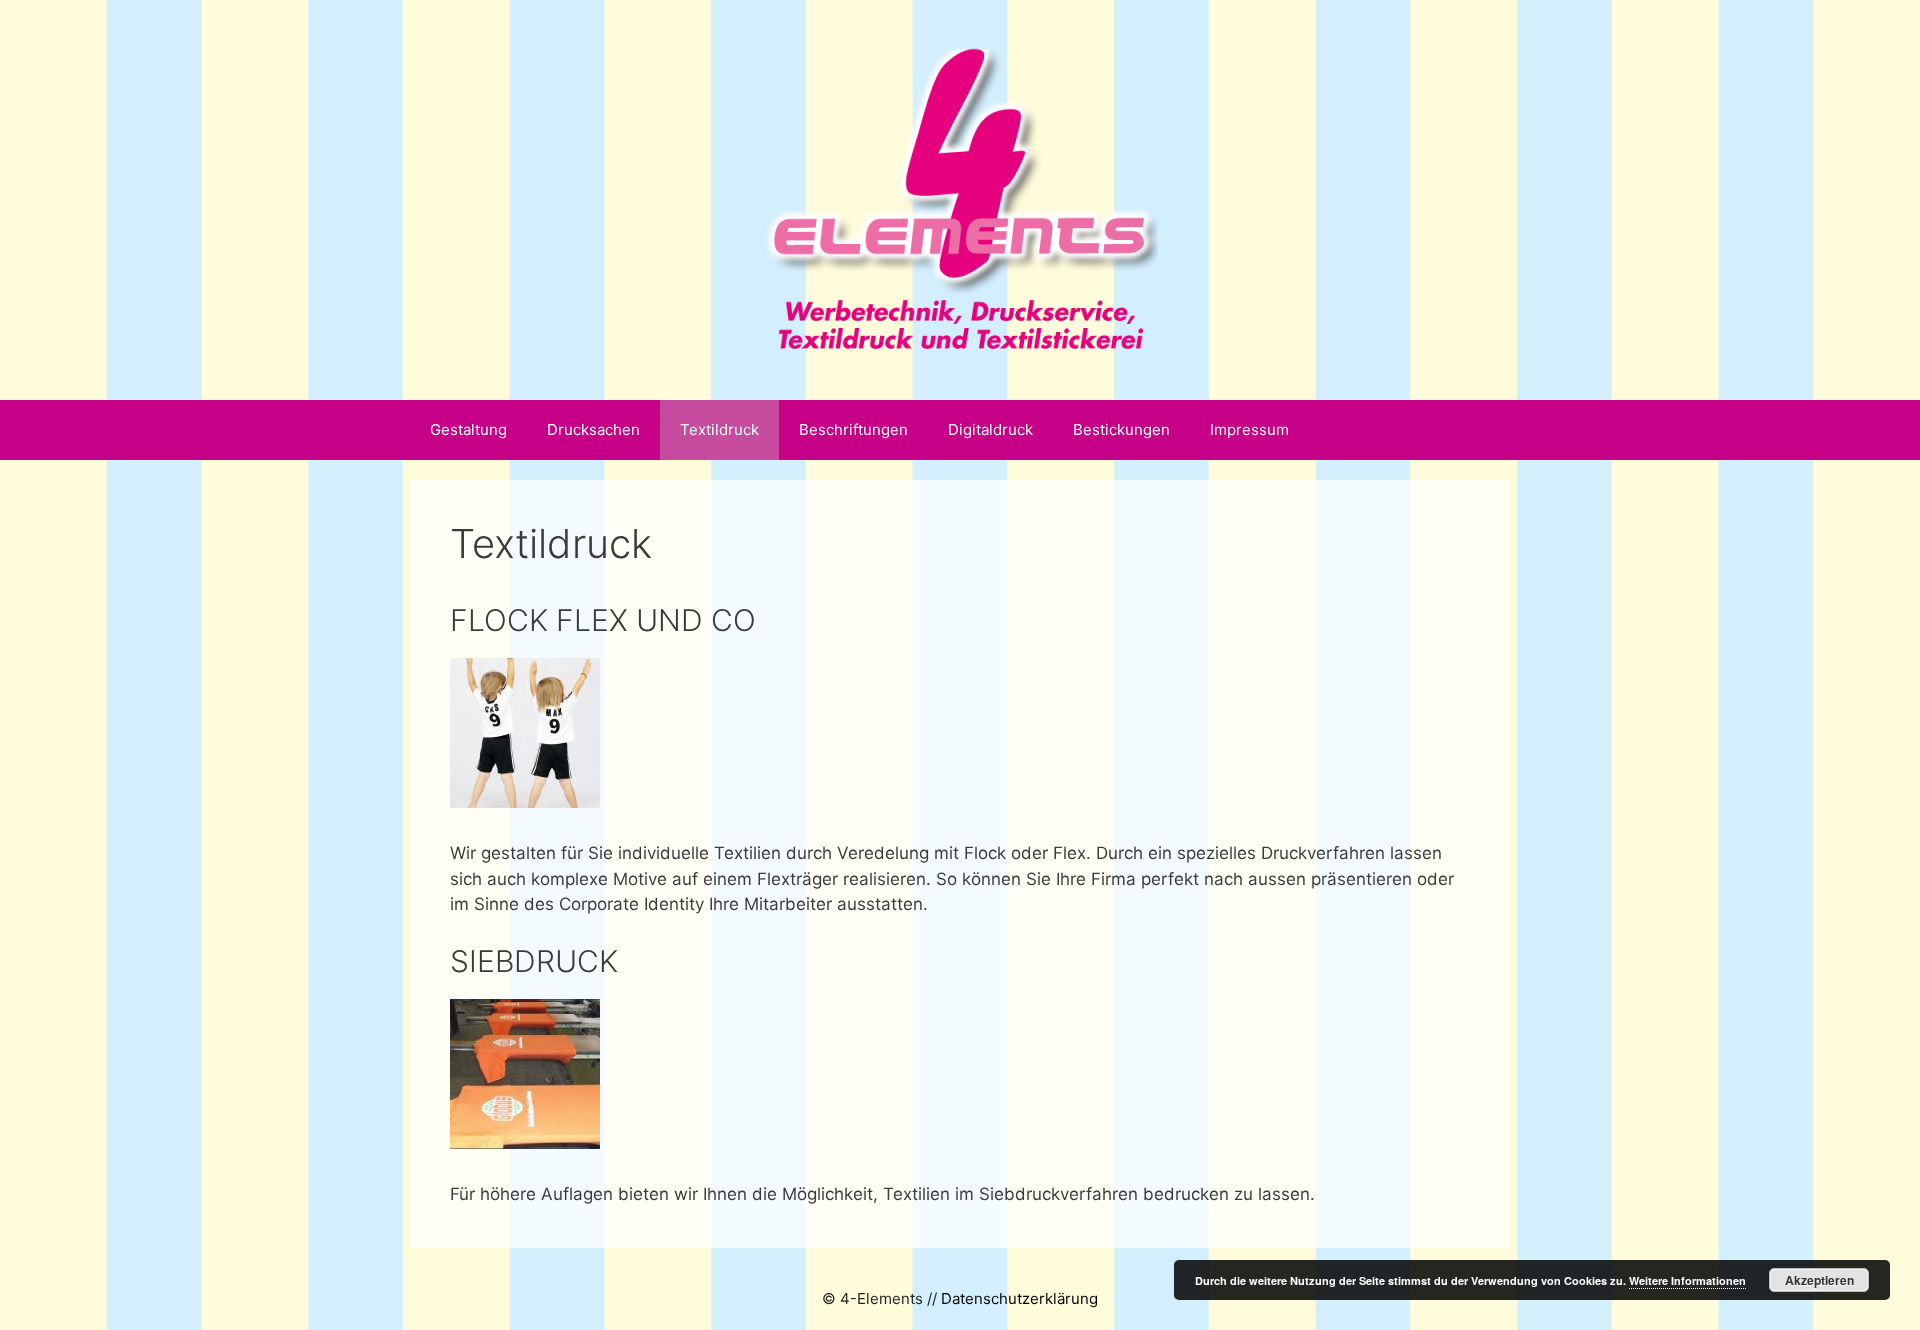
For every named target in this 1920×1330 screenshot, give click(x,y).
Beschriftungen (853, 429)
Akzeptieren (1819, 1280)
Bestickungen (1121, 429)
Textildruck (719, 429)
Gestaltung (468, 429)
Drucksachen (593, 429)
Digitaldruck (990, 429)
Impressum (1249, 429)
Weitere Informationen (1687, 1280)
